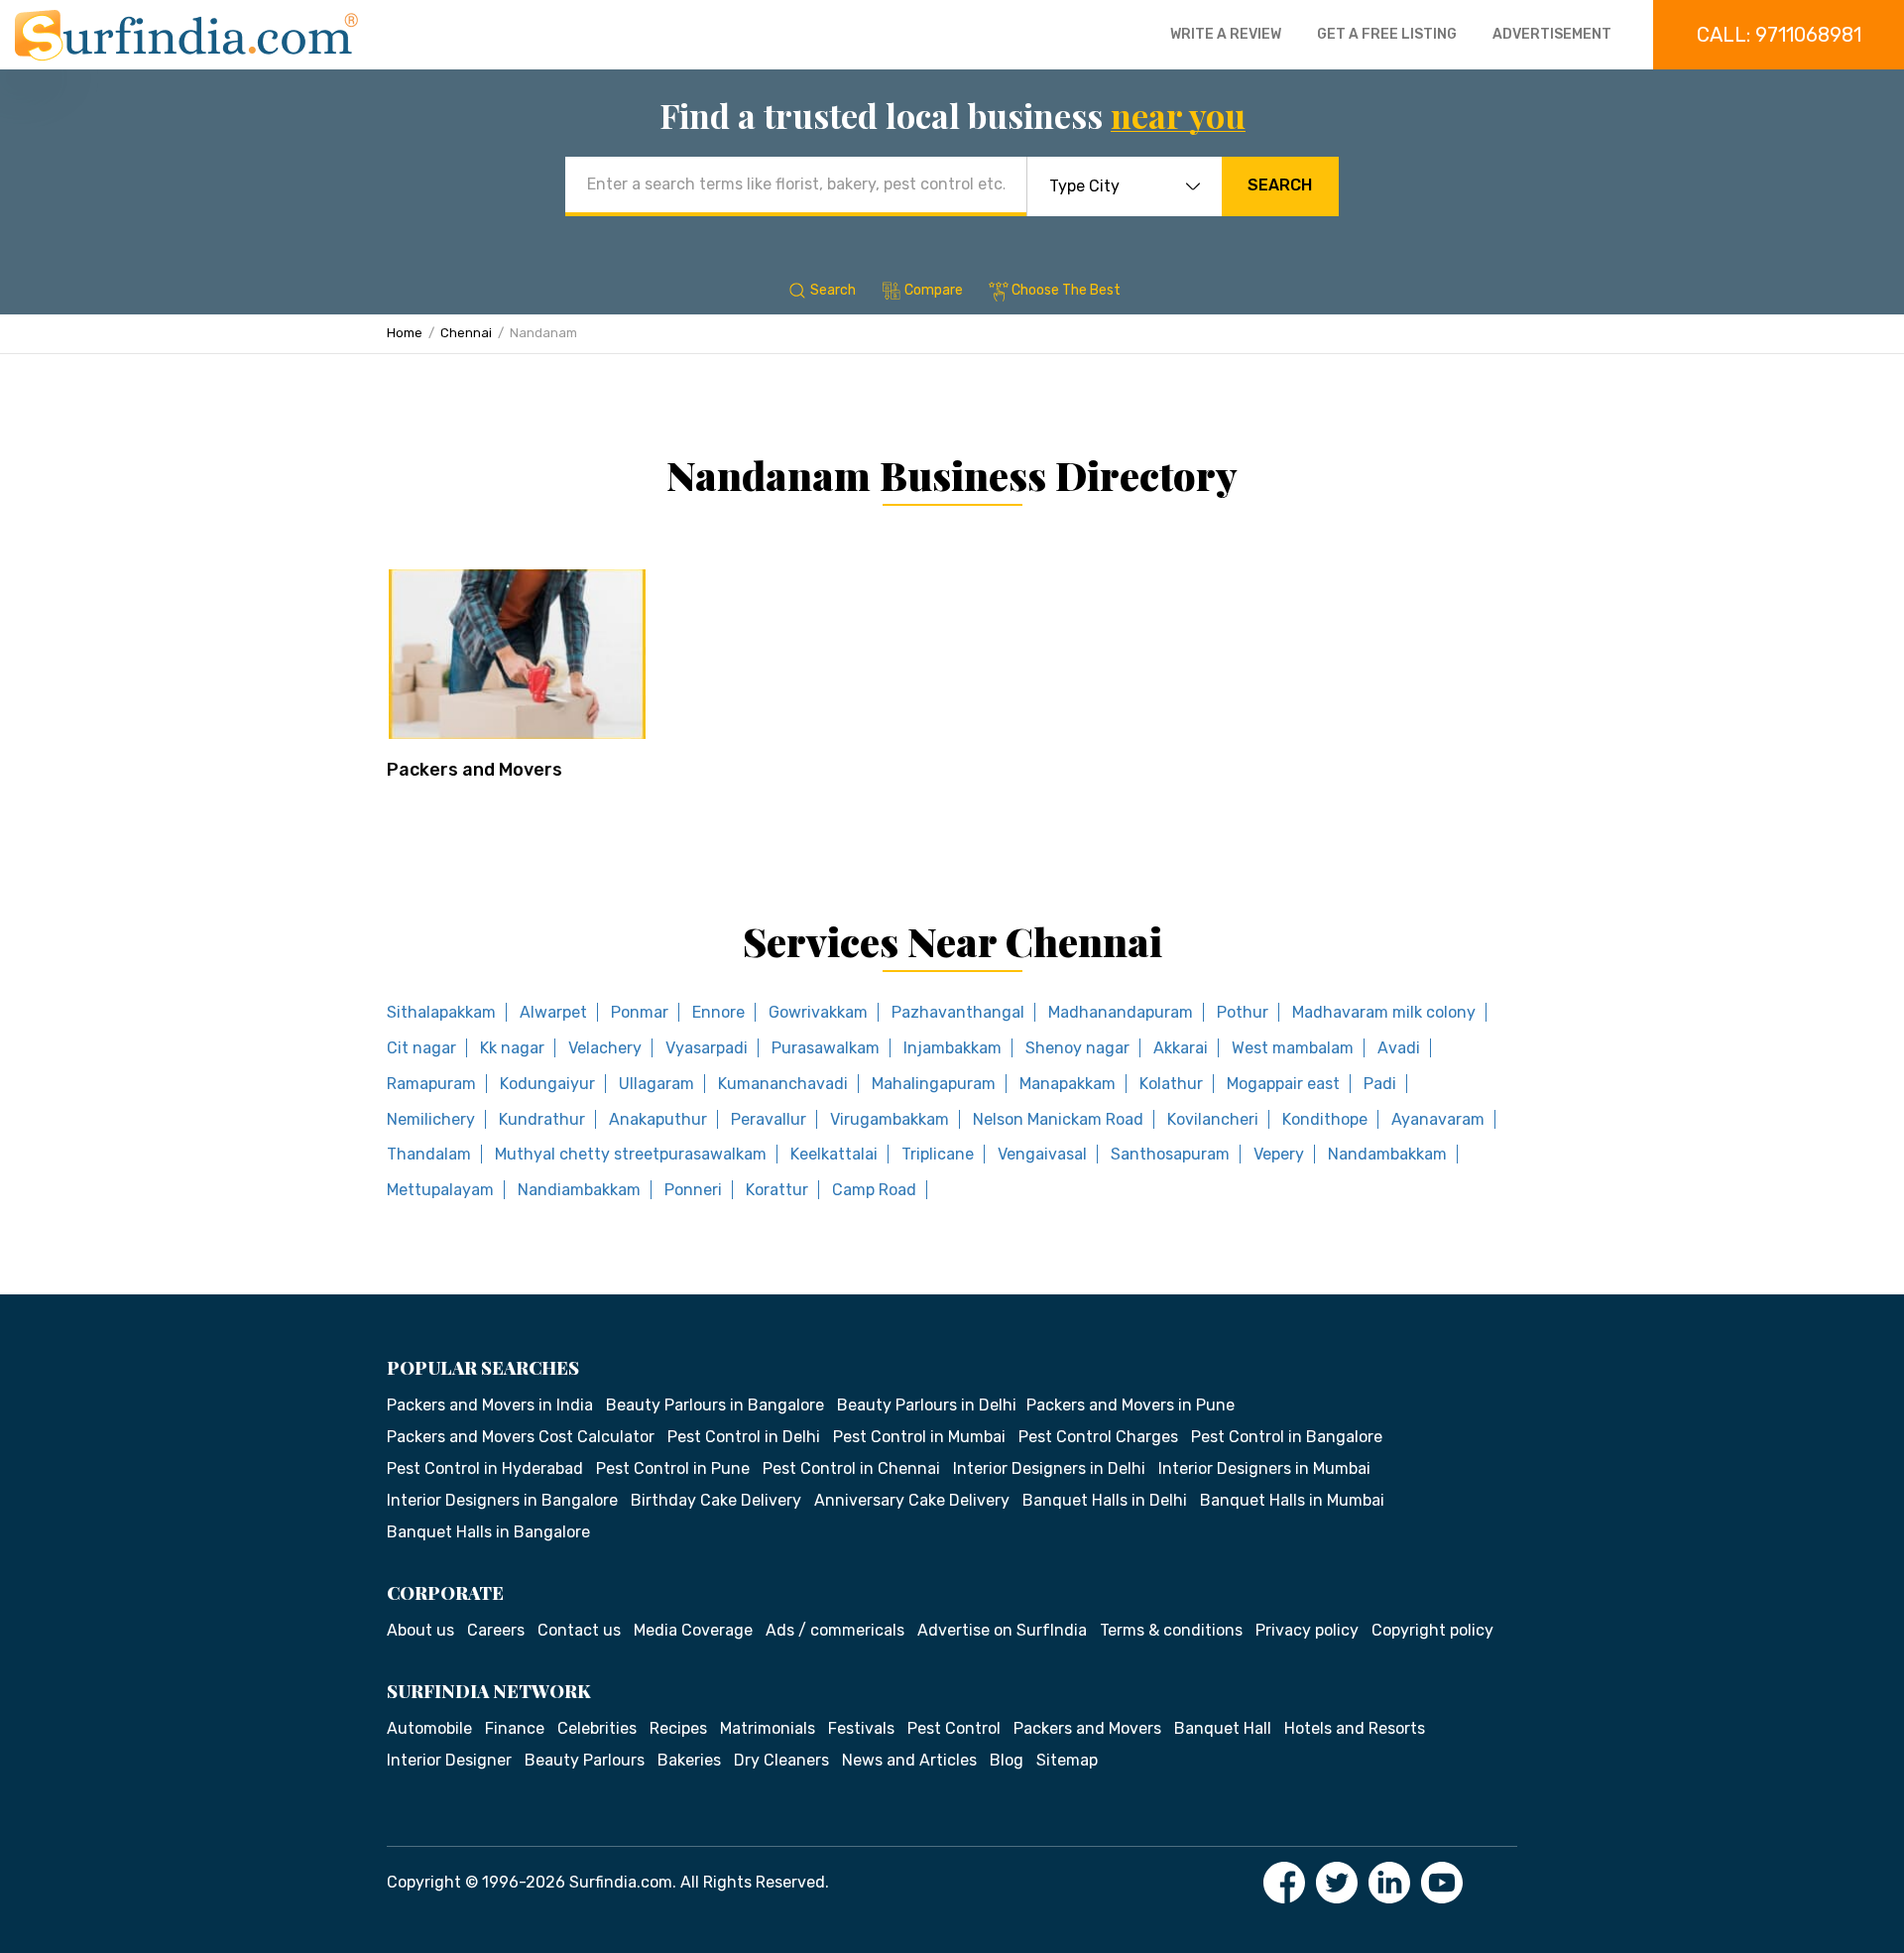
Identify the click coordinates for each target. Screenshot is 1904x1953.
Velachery (605, 1048)
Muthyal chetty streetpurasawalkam (631, 1154)
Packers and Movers (475, 770)
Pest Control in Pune (673, 1468)
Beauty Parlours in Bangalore (715, 1405)
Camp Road (874, 1190)
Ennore (718, 1012)
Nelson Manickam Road (1058, 1119)
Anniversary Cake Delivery (912, 1500)
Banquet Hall (1223, 1728)
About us (420, 1630)
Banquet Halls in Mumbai (1292, 1500)
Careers (496, 1630)
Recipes (678, 1728)
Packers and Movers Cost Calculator (521, 1437)
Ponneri (693, 1190)
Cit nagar (421, 1048)
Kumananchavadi (783, 1084)
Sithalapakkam (441, 1012)
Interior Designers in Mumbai (1264, 1468)
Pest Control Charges (1098, 1437)
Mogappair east (1283, 1084)
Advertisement (1552, 34)
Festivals (861, 1728)
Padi (1380, 1084)
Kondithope (1325, 1119)
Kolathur (1171, 1084)
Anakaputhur (658, 1119)
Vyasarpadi (707, 1048)
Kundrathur (542, 1119)
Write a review (1226, 34)
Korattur (777, 1190)
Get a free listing (1387, 34)
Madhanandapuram (1121, 1012)
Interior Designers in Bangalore (502, 1500)
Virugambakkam (890, 1119)
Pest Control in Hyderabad (485, 1468)
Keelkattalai (834, 1154)
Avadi (1399, 1048)
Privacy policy (1307, 1630)
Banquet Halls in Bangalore (488, 1532)
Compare (934, 290)
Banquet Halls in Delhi (1105, 1500)
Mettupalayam (440, 1190)
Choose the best (1066, 290)
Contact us (579, 1630)
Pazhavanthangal (958, 1012)
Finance (515, 1728)
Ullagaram (656, 1084)
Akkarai (1181, 1048)
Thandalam (429, 1154)
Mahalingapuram (934, 1084)
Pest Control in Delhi (744, 1437)
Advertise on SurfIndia (1002, 1630)
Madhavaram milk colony (1384, 1012)
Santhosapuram (1170, 1154)
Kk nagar (512, 1048)
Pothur (1243, 1012)
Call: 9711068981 (1779, 35)
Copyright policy (1432, 1630)
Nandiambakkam (579, 1190)
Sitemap (1067, 1760)
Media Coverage (693, 1630)
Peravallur (769, 1119)
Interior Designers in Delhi (1049, 1468)
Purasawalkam (826, 1048)
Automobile (429, 1728)
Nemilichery (431, 1119)
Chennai (466, 333)
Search (1280, 185)
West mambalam (1293, 1048)
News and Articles (909, 1760)
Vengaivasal (1042, 1154)
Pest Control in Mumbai (919, 1437)
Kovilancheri (1213, 1119)
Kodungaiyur (547, 1084)
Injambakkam (952, 1048)
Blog (1007, 1760)
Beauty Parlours (585, 1760)
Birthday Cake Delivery (716, 1500)
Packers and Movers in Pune (1130, 1405)
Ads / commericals (835, 1630)
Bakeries (689, 1760)
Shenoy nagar (1077, 1048)
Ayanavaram (1438, 1119)
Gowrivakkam (818, 1012)
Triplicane (938, 1154)
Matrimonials (768, 1728)
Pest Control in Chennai (851, 1468)
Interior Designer (449, 1760)
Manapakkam (1068, 1084)
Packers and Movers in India (490, 1405)
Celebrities (597, 1728)
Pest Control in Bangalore (1287, 1437)
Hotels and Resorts (1355, 1728)
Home (405, 333)
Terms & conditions (1171, 1630)
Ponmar (640, 1012)
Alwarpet (553, 1012)
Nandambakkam (1387, 1154)
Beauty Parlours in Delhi (927, 1405)
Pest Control (954, 1728)
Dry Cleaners (781, 1760)
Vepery (1279, 1154)
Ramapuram (431, 1084)
